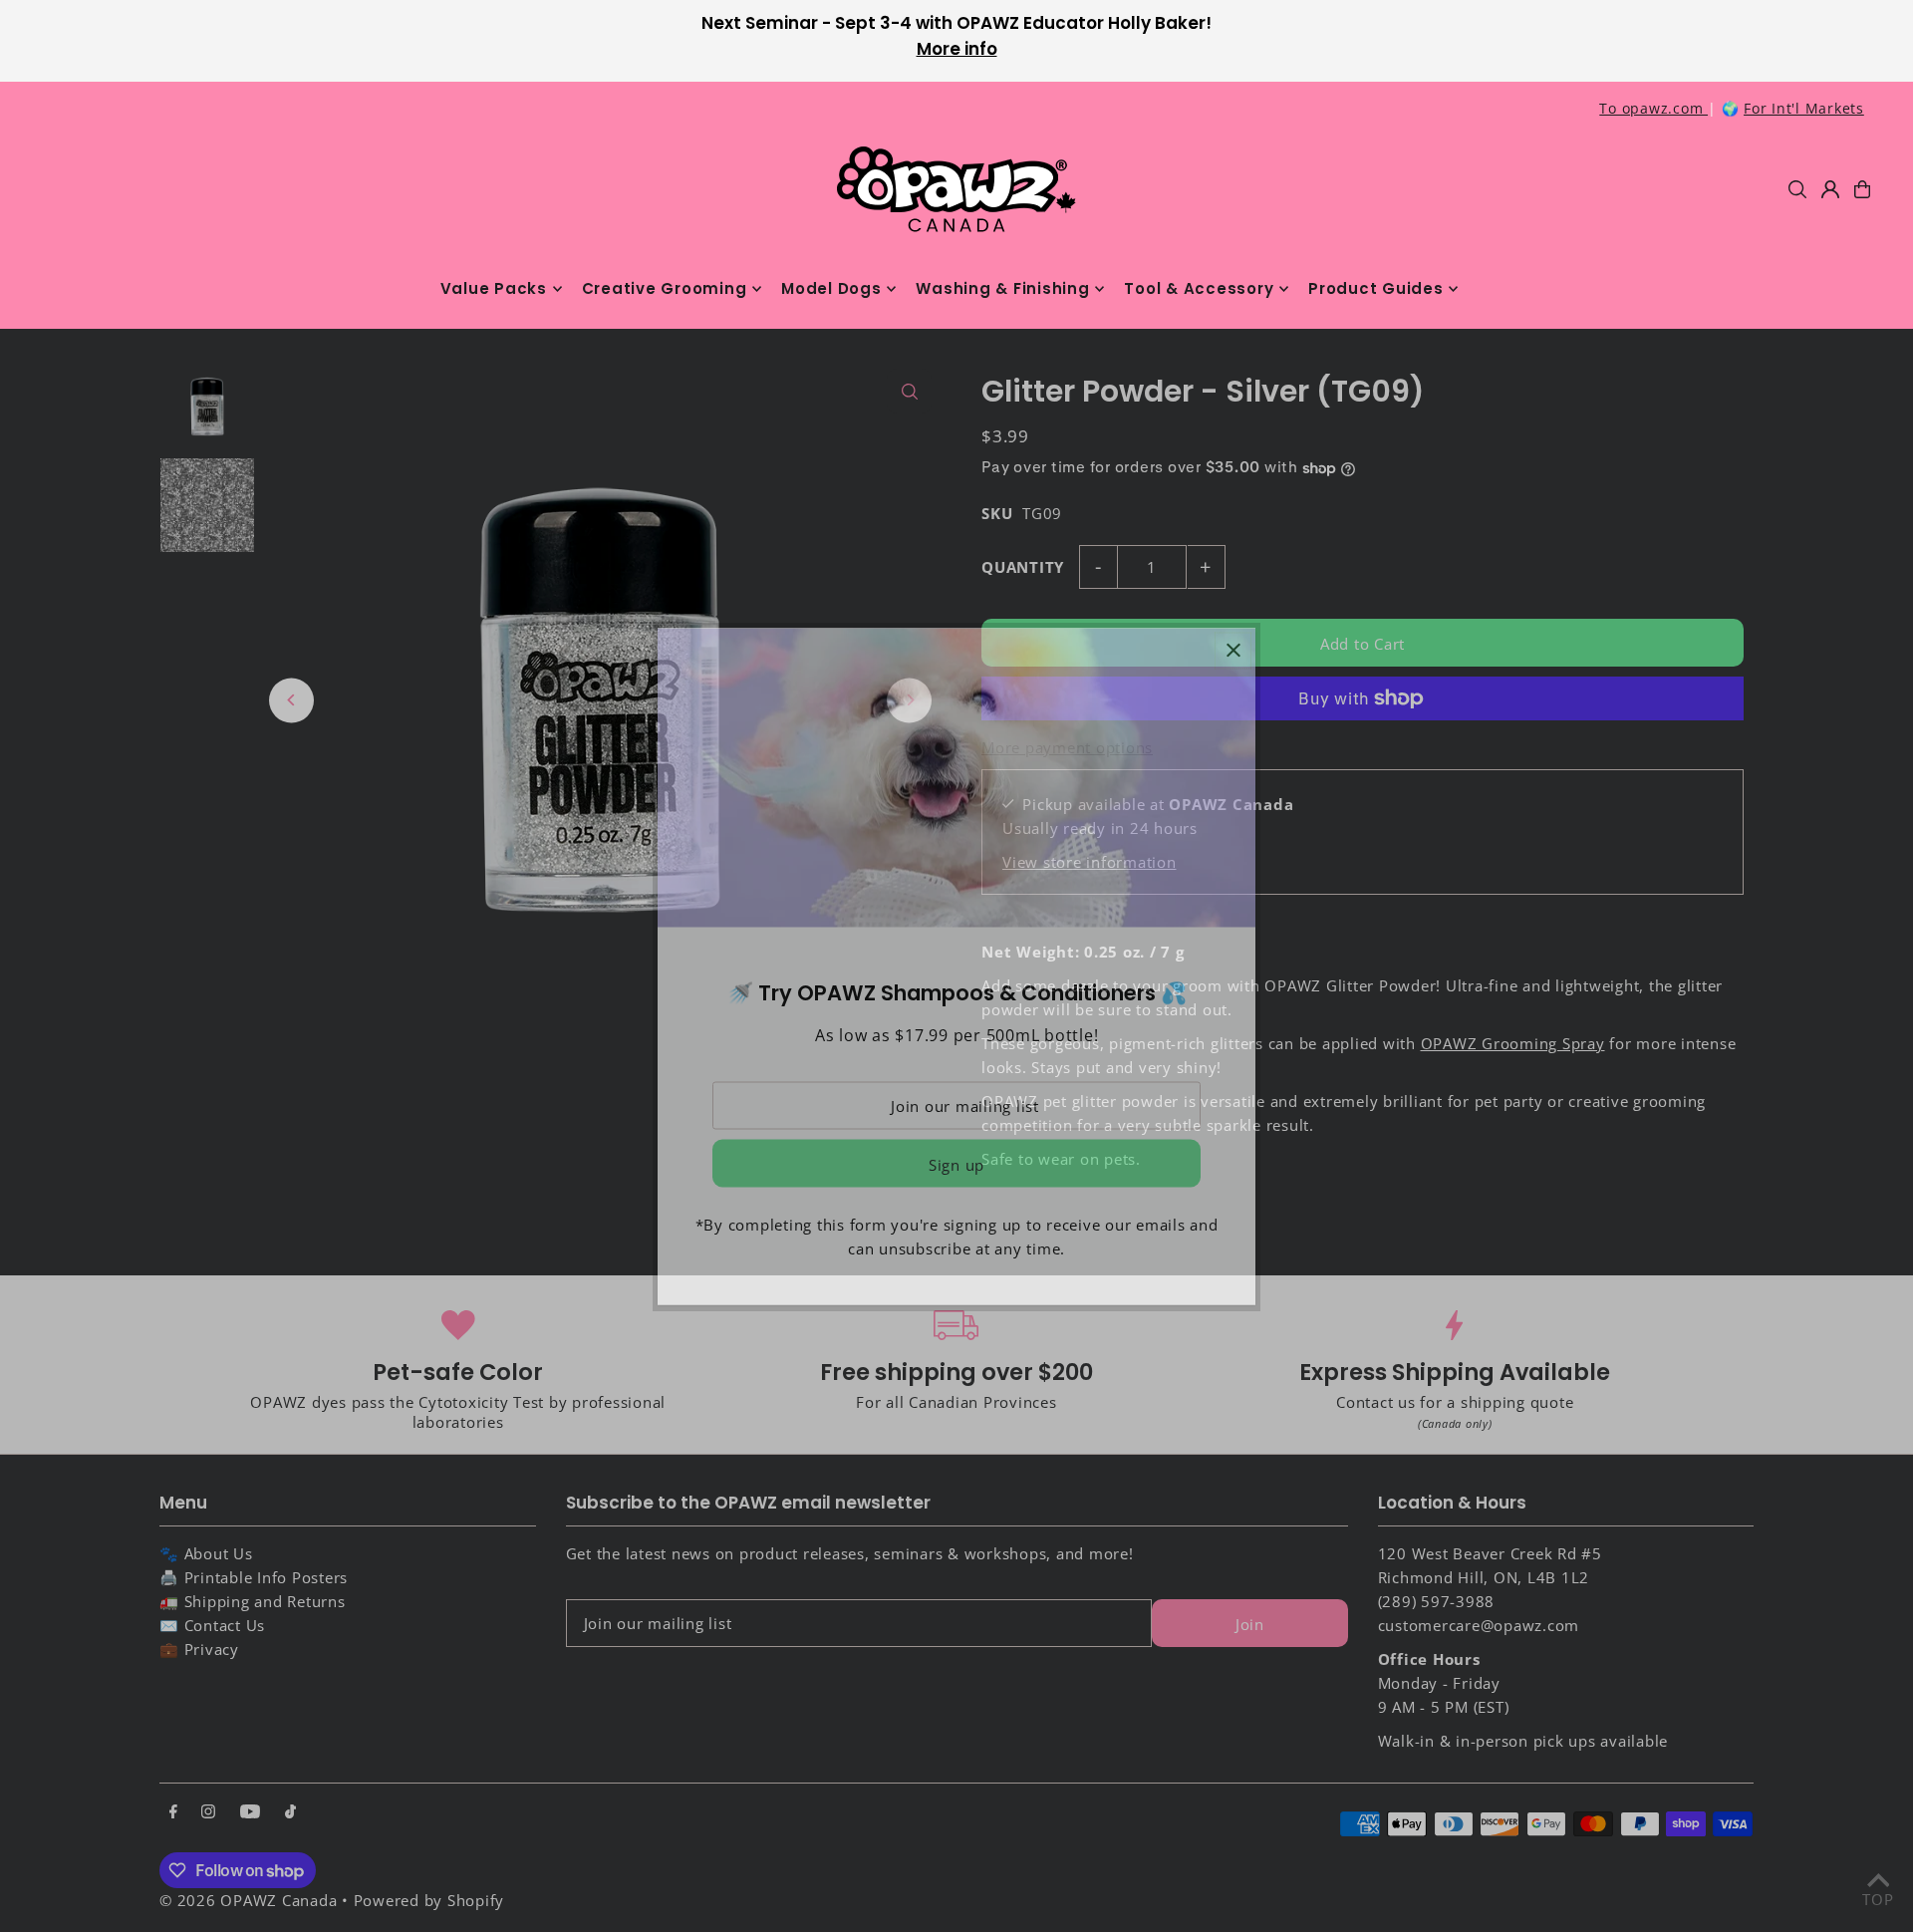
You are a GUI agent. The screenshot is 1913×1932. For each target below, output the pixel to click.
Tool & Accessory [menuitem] (1199, 288)
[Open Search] (1797, 189)
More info (957, 49)
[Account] (1830, 189)
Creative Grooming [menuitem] (665, 288)
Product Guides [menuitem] (1376, 288)
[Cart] (1862, 189)
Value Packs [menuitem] (494, 288)
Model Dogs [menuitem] (831, 288)
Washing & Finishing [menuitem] (1002, 288)
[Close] (1233, 650)
